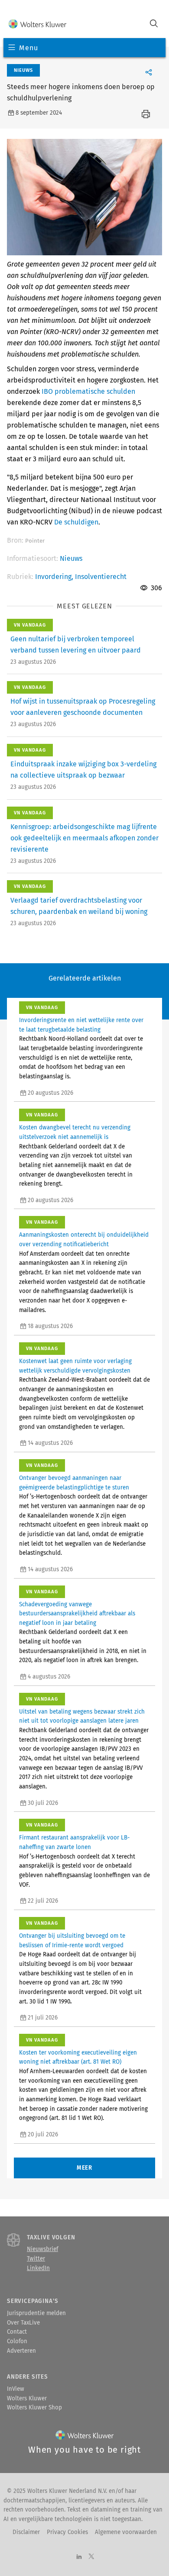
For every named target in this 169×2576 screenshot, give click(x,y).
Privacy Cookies (67, 2532)
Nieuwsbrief (42, 2249)
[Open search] (154, 24)
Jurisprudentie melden (36, 2313)
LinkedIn (38, 2268)
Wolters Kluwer (27, 2399)
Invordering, (55, 577)
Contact (17, 2332)
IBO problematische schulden (88, 391)
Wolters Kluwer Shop (34, 2408)
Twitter (36, 2259)
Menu (28, 48)
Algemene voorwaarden (126, 2532)
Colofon (17, 2341)
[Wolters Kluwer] (37, 24)
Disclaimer (26, 2532)
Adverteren (21, 2351)
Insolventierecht (101, 577)
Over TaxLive (23, 2323)
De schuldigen (76, 522)
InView (16, 2389)
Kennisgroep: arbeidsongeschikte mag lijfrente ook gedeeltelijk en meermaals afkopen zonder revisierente (84, 838)
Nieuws (71, 558)
